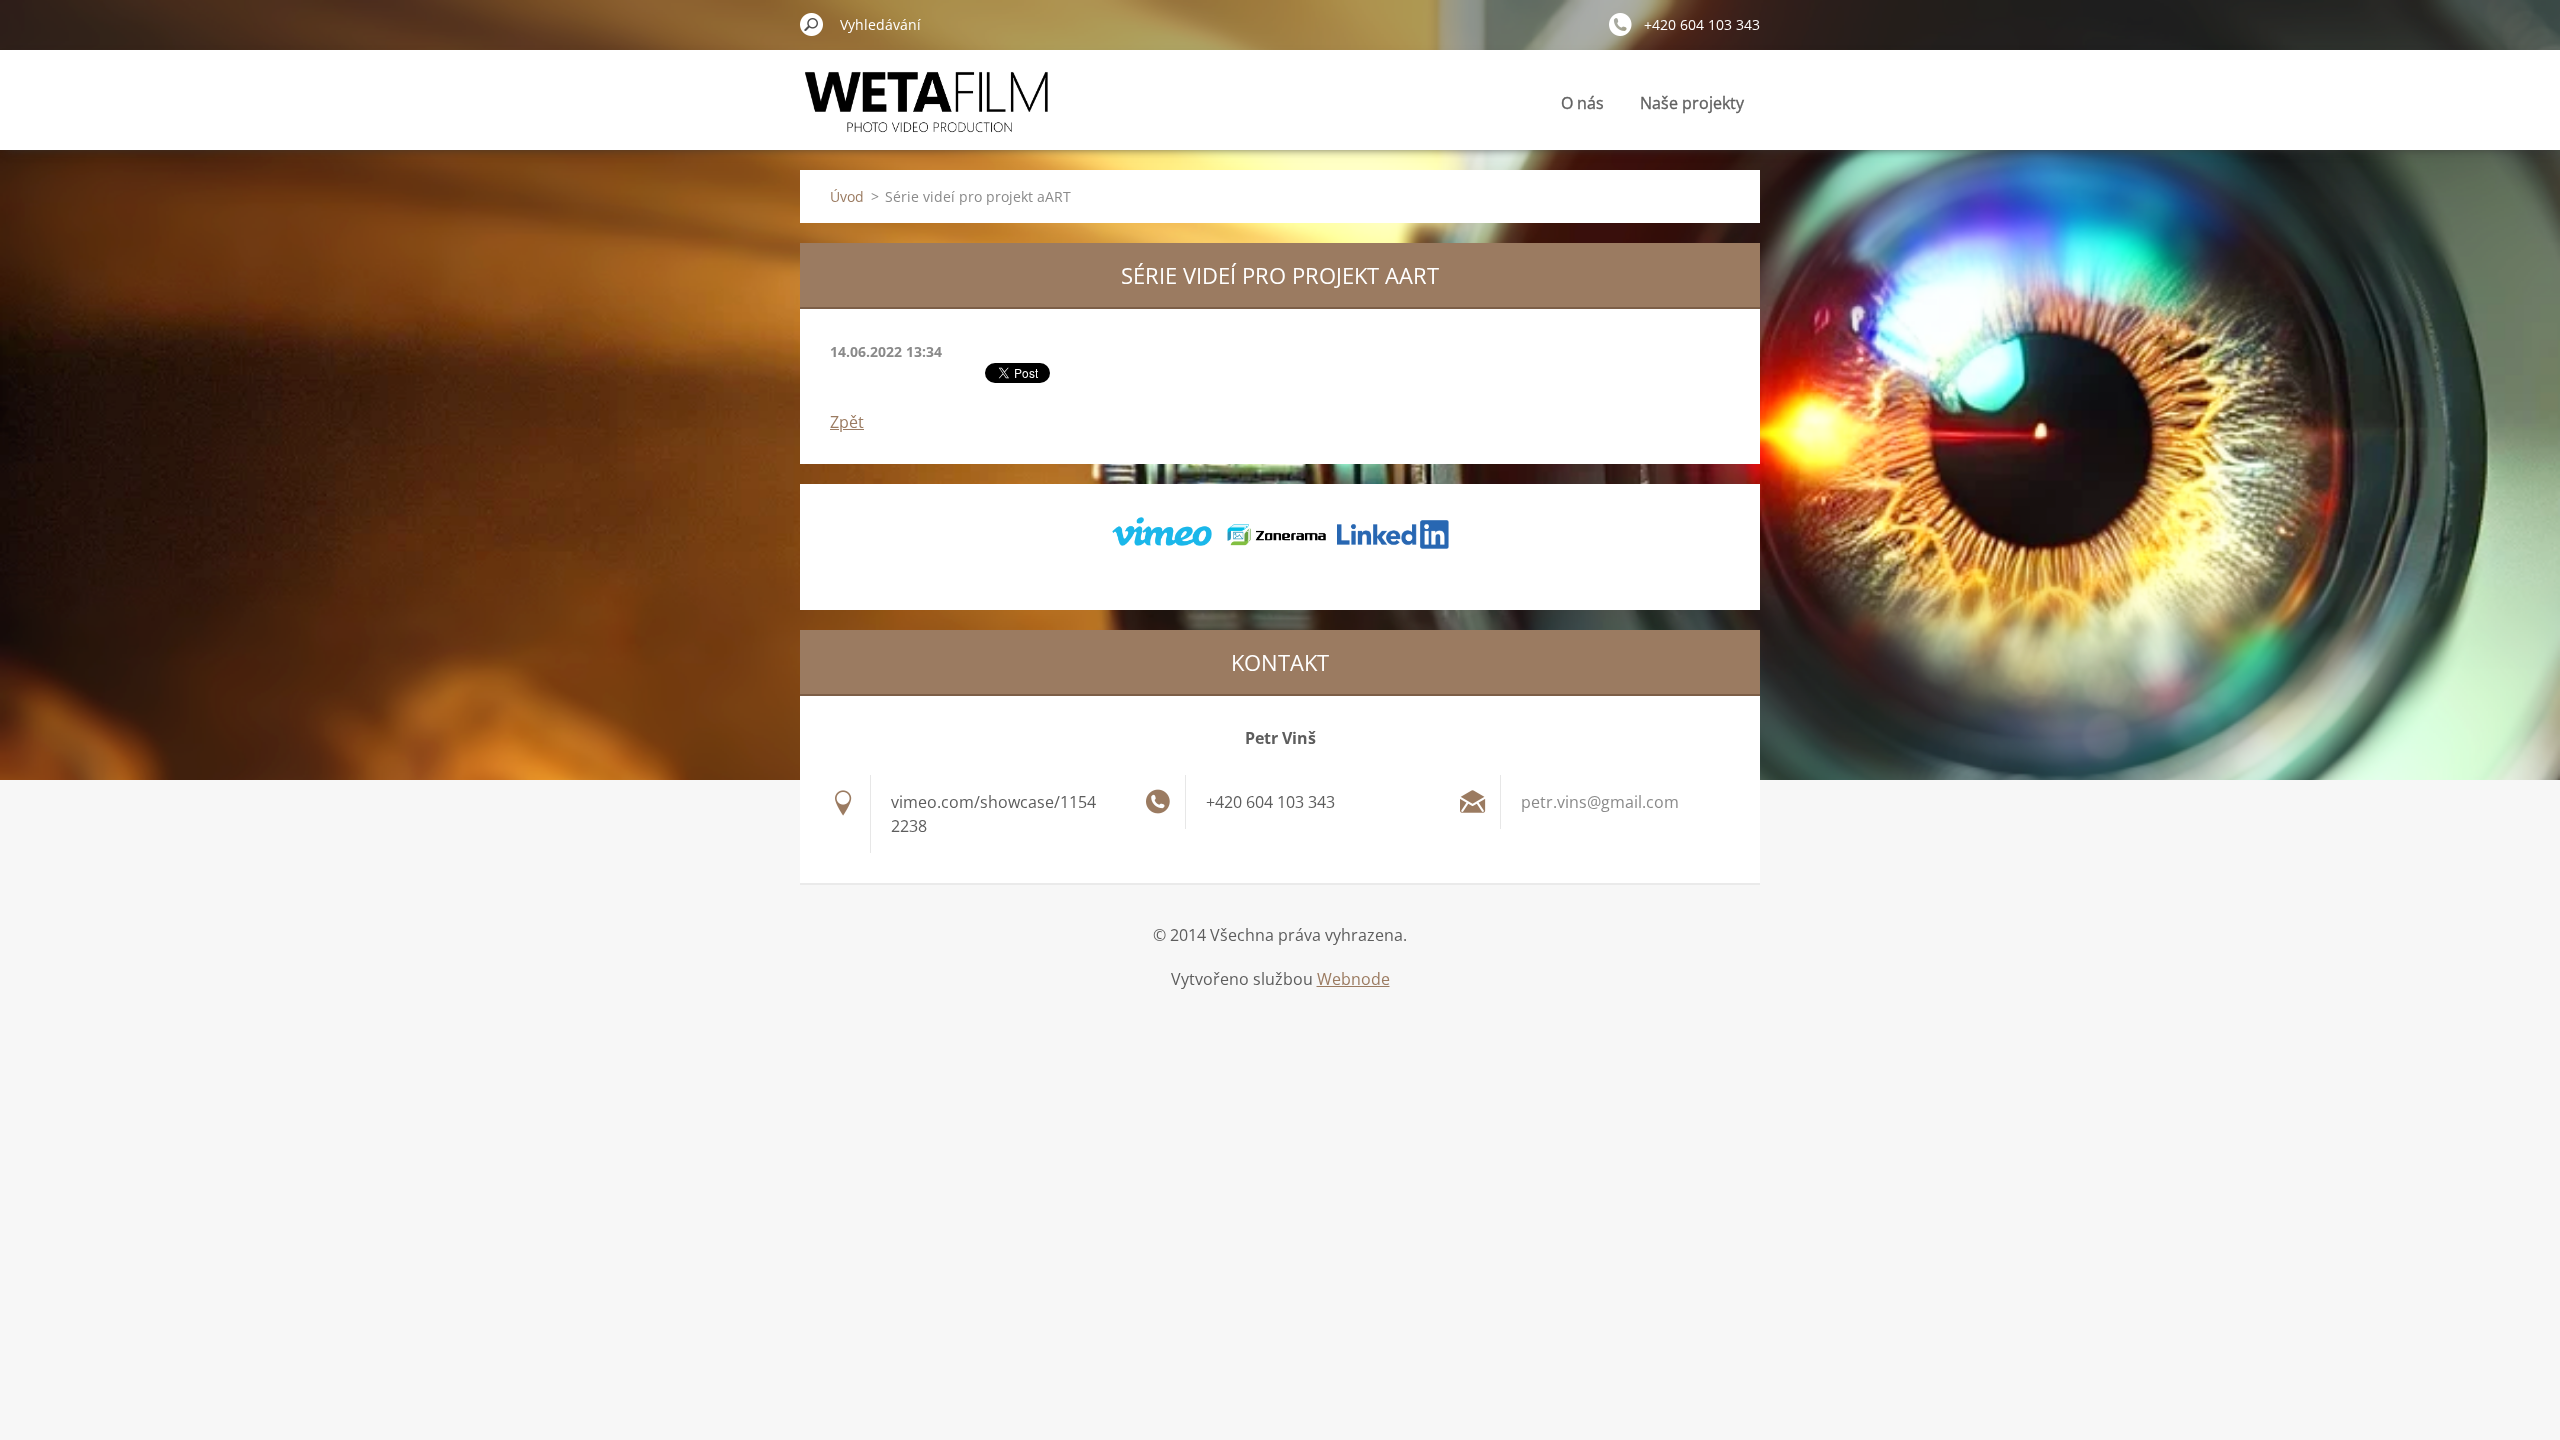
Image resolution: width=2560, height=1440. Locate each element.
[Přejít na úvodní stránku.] (927, 113)
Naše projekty (1692, 103)
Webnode (1353, 979)
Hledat (812, 24)
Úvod (847, 196)
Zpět (847, 422)
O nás (1582, 103)
